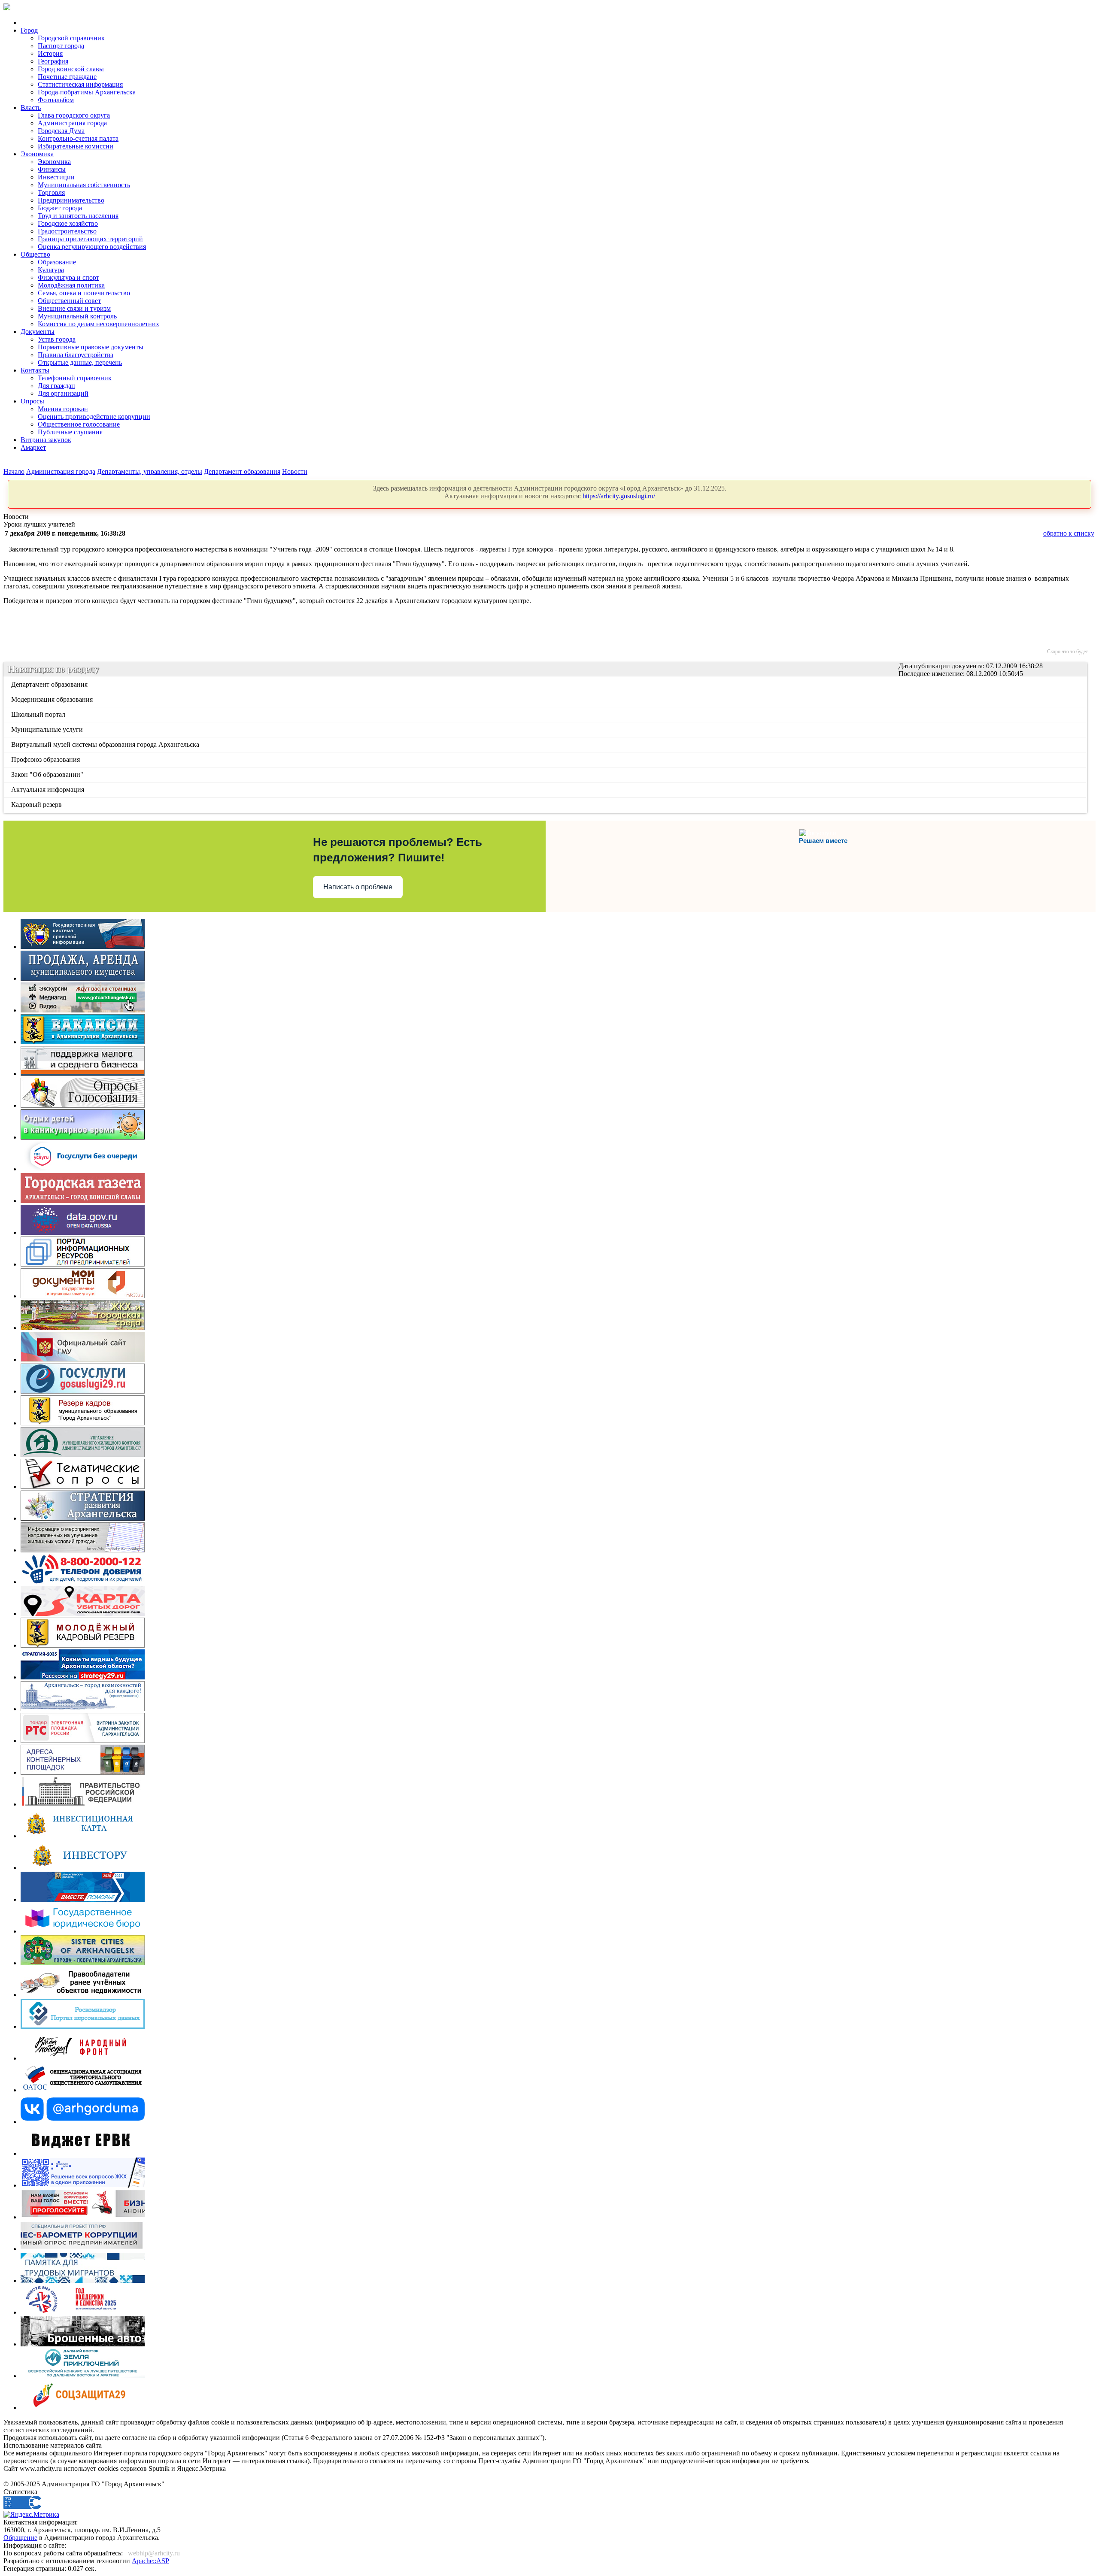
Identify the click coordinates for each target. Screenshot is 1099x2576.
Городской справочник (71, 38)
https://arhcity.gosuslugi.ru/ (619, 496)
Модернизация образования (53, 699)
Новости (295, 471)
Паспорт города (61, 46)
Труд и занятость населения (78, 216)
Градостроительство (67, 231)
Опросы (32, 401)
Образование (57, 262)
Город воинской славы (71, 69)
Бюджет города (60, 208)
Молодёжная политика (71, 285)
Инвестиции (56, 177)
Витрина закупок (46, 440)
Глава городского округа (74, 115)
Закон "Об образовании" (48, 774)
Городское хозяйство (68, 223)
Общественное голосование (79, 424)
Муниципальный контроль (77, 316)
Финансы (52, 169)
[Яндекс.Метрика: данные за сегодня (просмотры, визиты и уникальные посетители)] (31, 2515)
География (53, 61)
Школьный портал (39, 714)
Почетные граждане (67, 77)
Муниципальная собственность (84, 185)
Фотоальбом (56, 100)
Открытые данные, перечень (80, 362)
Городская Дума (61, 131)
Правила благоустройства (76, 355)
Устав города (57, 339)
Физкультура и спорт (68, 277)
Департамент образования (242, 471)
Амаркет (33, 447)
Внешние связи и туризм (74, 308)
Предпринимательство (71, 200)
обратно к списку (1069, 533)
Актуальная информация (48, 789)
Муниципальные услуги (48, 729)
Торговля (51, 192)
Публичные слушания (70, 432)
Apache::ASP (150, 2561)
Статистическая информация (80, 84)
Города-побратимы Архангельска (87, 92)
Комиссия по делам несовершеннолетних (99, 324)
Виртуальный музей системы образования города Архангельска (106, 744)
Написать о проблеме (358, 887)
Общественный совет (69, 301)
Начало (14, 471)
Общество (35, 254)
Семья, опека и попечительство (84, 293)
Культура (51, 270)
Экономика (37, 154)
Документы (38, 332)
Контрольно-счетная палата (78, 138)
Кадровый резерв (37, 805)
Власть (31, 108)
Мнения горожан (63, 409)
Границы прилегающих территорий (90, 239)
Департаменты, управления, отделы (150, 471)
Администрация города (72, 123)
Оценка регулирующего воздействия (92, 247)
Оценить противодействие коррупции (94, 417)
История (50, 53)
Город (29, 30)
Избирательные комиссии (76, 146)
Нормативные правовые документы (91, 347)
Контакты (35, 370)
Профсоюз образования (46, 759)
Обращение (20, 2538)
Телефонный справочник (75, 378)
